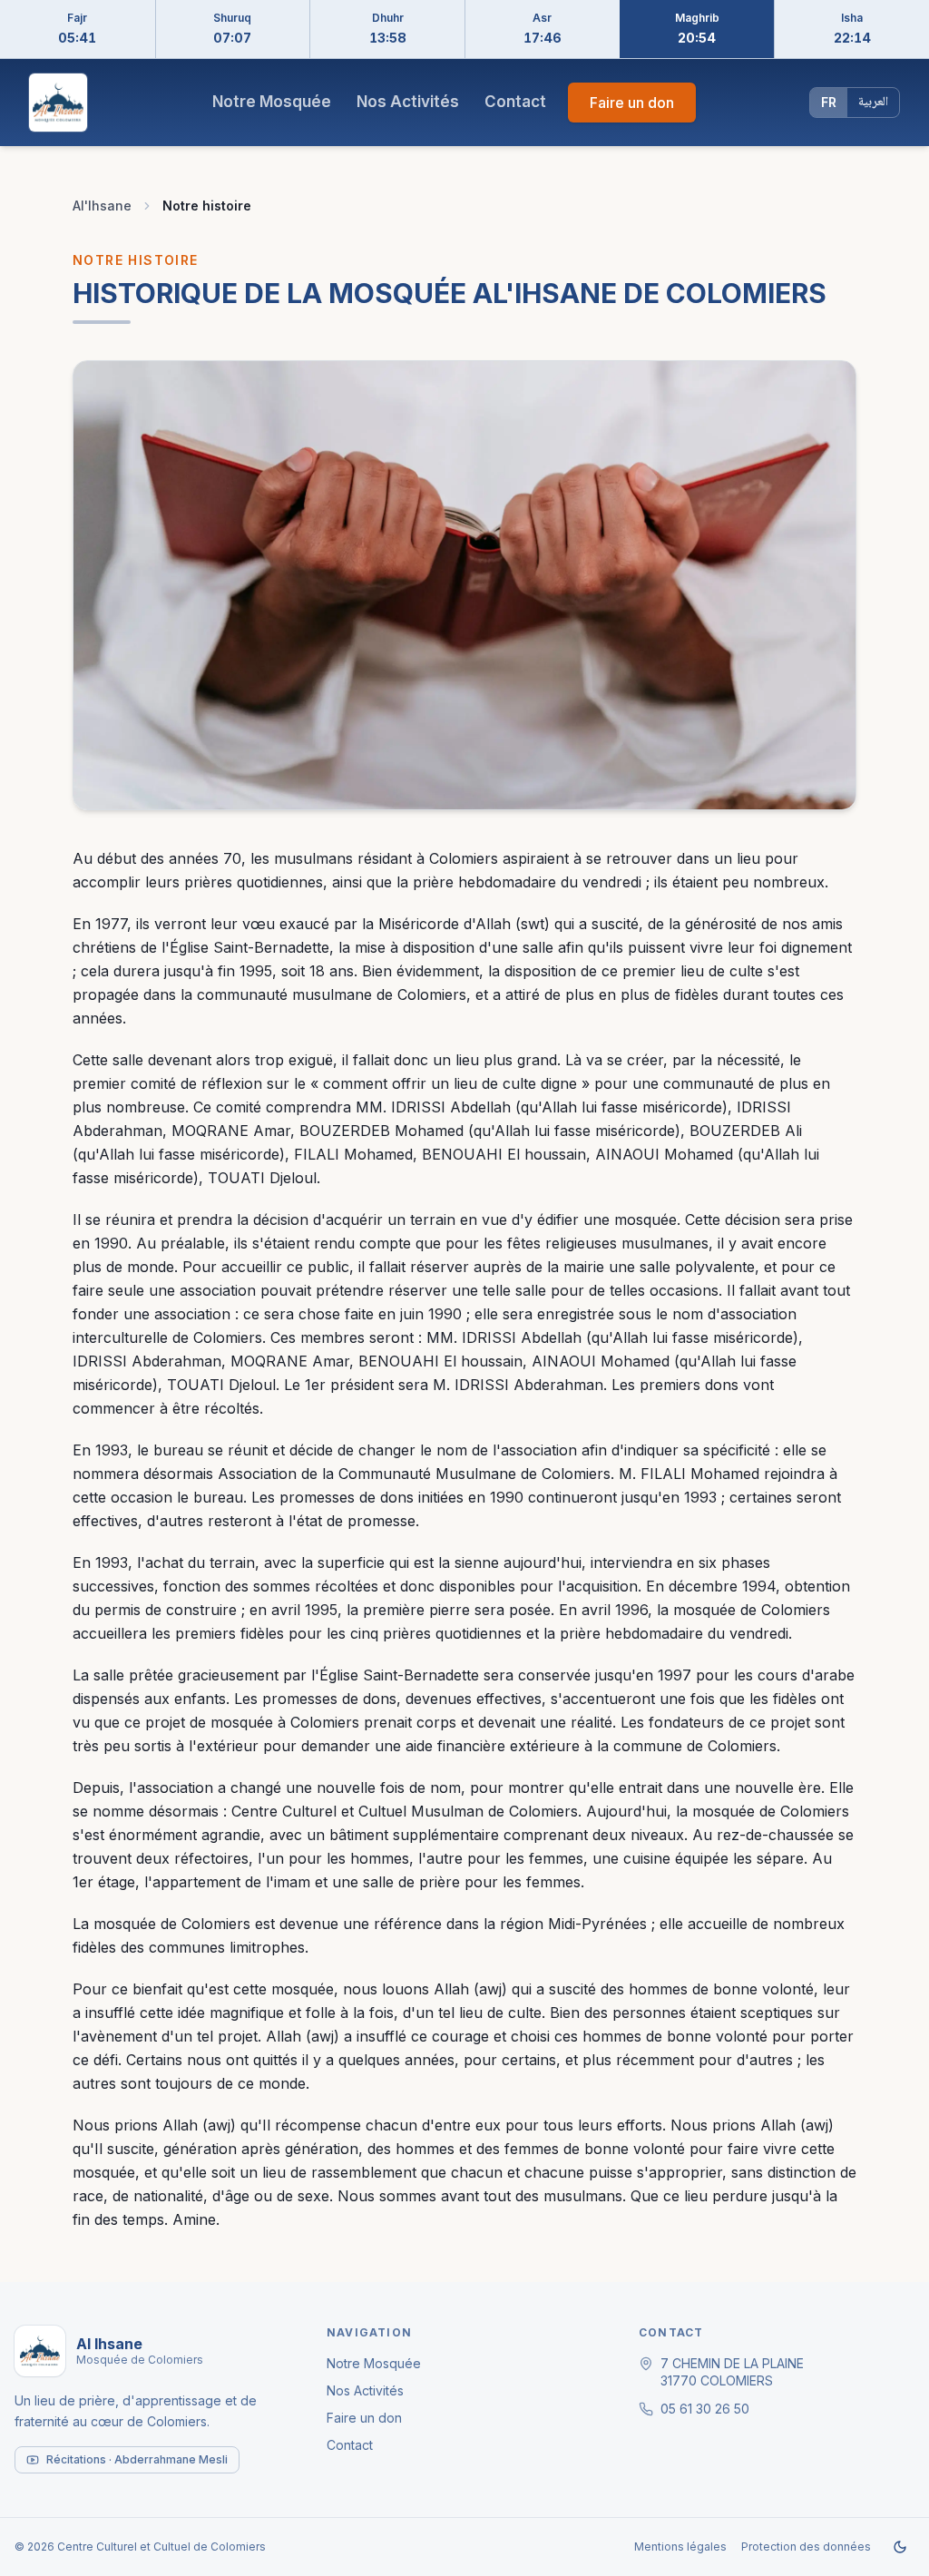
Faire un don (632, 103)
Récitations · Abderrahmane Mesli (137, 2459)
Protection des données (806, 2547)
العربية (873, 103)
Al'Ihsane (102, 206)
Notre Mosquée (272, 102)
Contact (515, 102)
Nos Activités (408, 102)
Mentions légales (680, 2547)
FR (829, 102)
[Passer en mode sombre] (900, 2547)
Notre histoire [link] (207, 206)
